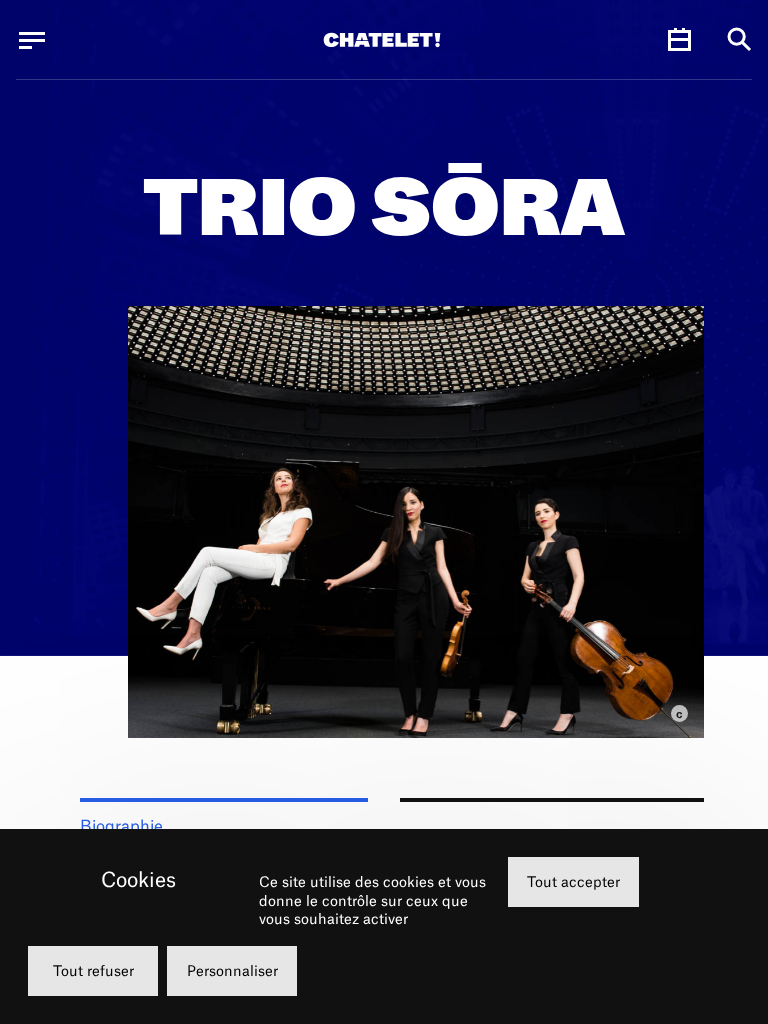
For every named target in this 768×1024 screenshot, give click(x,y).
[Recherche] (739, 40)
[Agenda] (679, 40)
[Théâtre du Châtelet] (382, 40)
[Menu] (32, 40)
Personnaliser (232, 970)
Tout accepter (573, 881)
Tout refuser (93, 970)
